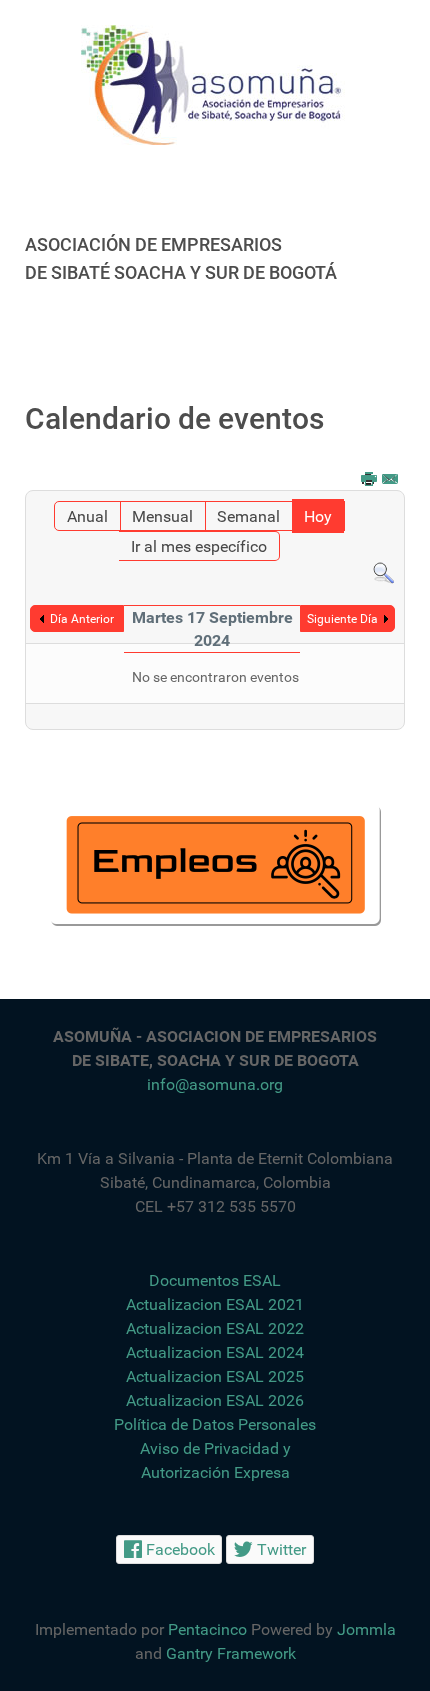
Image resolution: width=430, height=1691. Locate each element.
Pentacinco (207, 1629)
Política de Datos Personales (215, 1424)
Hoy (318, 516)
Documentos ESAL (215, 1280)
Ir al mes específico (199, 546)
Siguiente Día (342, 619)
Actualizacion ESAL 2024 (215, 1352)
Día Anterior (82, 619)
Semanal (248, 516)
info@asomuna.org (215, 1084)
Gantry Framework (231, 1653)
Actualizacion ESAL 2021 (215, 1304)
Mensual (162, 516)
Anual (87, 516)
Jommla (366, 1629)
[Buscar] (383, 572)
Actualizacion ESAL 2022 (215, 1328)
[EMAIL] (391, 480)
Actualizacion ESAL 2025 (215, 1376)
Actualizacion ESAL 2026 (215, 1400)
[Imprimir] (370, 480)
